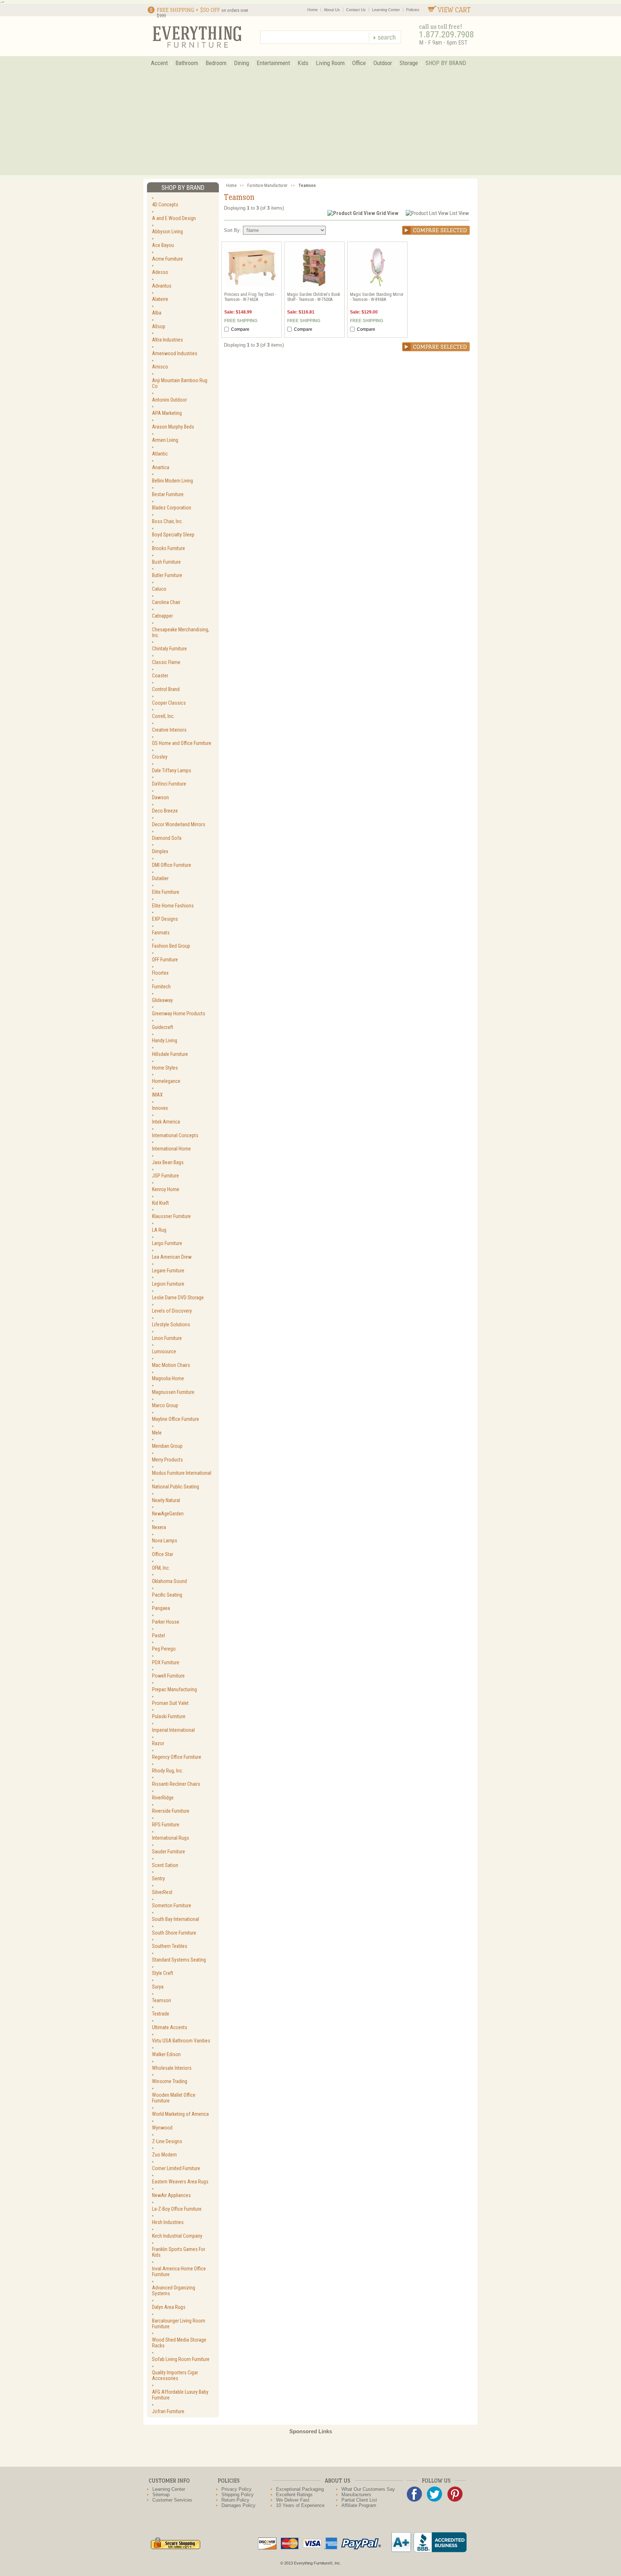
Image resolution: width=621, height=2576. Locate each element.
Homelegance (166, 1081)
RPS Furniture (166, 1825)
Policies (413, 10)
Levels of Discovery (172, 1311)
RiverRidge (163, 1798)
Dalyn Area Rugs (169, 2307)
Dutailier (160, 878)
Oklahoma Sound (169, 1581)
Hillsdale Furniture (170, 1054)
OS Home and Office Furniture (182, 743)
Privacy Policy (236, 2489)
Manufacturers (356, 2495)
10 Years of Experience (300, 2505)
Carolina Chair (166, 602)
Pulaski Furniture (169, 1716)
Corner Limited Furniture (176, 2168)
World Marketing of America (180, 2114)
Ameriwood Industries (175, 353)
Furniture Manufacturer (267, 186)
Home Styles (165, 1068)
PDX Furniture (166, 1662)
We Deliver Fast (293, 2500)
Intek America (166, 1122)
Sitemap (161, 2495)
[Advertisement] (310, 125)
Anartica (161, 467)
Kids (303, 63)
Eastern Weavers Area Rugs (180, 2182)
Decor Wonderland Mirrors (179, 824)
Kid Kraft (160, 1203)
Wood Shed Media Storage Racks (179, 2343)
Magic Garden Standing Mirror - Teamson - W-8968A (377, 297)
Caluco (159, 589)
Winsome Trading (170, 2081)
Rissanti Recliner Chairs (176, 1784)
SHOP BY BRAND (446, 63)
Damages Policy (238, 2505)
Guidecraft (163, 1027)
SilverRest (162, 1892)
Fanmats (161, 933)
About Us (332, 10)
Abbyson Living (167, 232)
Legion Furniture (168, 1284)
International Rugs (171, 1838)
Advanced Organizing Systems (174, 2291)
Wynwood (162, 2128)
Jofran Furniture (168, 2411)
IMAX (157, 1095)
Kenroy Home (166, 1189)
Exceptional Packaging (300, 2489)
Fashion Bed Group (171, 946)
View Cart (454, 10)
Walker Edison (166, 2054)
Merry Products (167, 1460)
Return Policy (235, 2500)
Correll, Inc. (163, 716)
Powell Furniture (168, 1676)
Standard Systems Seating (179, 1960)
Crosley (160, 757)
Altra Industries (167, 340)
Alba (157, 313)
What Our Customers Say (368, 2489)
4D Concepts (165, 205)
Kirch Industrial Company (177, 2236)
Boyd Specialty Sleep (173, 535)
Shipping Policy (238, 2495)
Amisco (160, 367)
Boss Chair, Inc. (167, 521)
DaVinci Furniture (169, 784)
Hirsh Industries (168, 2222)
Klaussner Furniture (171, 1216)
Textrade (161, 2014)
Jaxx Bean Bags (168, 1162)
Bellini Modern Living (172, 481)
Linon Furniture (167, 1338)
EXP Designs (165, 919)
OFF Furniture (165, 960)
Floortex (160, 973)
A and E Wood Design (174, 218)
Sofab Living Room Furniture (181, 2359)
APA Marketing (167, 413)
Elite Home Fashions (173, 906)
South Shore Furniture (174, 1933)
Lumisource (164, 1351)
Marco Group (165, 1405)
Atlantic (160, 454)
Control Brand (166, 689)
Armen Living (165, 440)
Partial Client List (359, 2500)
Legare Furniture (168, 1271)
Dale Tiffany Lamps (172, 770)
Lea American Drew (172, 1257)
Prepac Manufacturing (174, 1689)
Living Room (330, 63)
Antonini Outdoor (169, 400)
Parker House (166, 1622)
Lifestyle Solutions (171, 1324)
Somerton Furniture (172, 1905)
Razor (158, 1743)
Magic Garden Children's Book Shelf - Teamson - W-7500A (314, 297)
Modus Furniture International (182, 1473)
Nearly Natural (166, 1500)
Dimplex (160, 851)
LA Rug (159, 1230)
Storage (409, 63)
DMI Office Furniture (172, 865)
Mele (157, 1433)
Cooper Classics (169, 703)
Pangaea (161, 1608)
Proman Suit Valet (170, 1703)
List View (459, 213)
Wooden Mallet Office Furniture (174, 2098)
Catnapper (162, 616)
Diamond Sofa (167, 838)
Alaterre (160, 299)
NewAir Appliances (171, 2195)
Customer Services (172, 2500)
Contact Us (356, 10)
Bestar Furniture (168, 494)
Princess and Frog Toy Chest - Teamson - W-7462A (250, 297)
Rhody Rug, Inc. (168, 1771)
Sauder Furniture (169, 1852)
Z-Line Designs (167, 2141)
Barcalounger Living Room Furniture (179, 2324)
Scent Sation (165, 1865)
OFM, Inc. (161, 1568)
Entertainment (273, 63)
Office (359, 63)
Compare (240, 329)
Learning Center (386, 10)
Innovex (160, 1108)
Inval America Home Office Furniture (179, 2271)
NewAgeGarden (168, 1514)
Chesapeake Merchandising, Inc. (181, 632)
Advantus (162, 286)
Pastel (158, 1635)
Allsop (159, 326)
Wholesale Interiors (172, 2068)
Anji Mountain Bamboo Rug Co (180, 383)
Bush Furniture (166, 562)
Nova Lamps (165, 1541)
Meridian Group (167, 1446)
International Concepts (175, 1135)
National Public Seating (176, 1487)
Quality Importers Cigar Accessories (175, 2375)
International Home (171, 1149)
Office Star (163, 1554)
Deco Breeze (165, 811)
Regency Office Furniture (177, 1757)
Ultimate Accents (170, 2027)
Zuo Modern (164, 2155)
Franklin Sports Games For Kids (179, 2252)
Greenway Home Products (179, 1014)
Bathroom (187, 63)
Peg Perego (164, 1649)
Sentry (158, 1879)
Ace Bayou (163, 245)
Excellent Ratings (294, 2495)
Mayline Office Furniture (176, 1419)
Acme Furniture (167, 259)
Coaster (160, 676)
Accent (159, 63)
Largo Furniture (167, 1243)
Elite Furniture (166, 892)
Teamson (162, 2000)
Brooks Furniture (169, 548)
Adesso (160, 272)
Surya (158, 1987)
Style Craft (163, 1973)
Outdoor (383, 63)
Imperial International (173, 1730)
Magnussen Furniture (173, 1392)
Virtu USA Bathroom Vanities (181, 2041)
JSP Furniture (165, 1176)
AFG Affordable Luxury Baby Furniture (180, 2395)
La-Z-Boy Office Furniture (177, 2209)
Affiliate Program (359, 2505)
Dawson (160, 797)
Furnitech (161, 987)
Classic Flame (166, 662)
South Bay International (176, 1919)
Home (312, 10)
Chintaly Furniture (169, 649)
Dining (241, 63)
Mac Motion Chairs (171, 1365)
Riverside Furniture (171, 1811)
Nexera (159, 1527)
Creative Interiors (169, 730)
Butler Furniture (167, 575)
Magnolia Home (168, 1378)
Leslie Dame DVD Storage (178, 1298)
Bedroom (216, 63)
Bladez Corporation (172, 508)
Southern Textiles (170, 1946)
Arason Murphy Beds (173, 427)
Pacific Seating (167, 1595)
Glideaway (162, 1000)
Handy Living (165, 1040)
